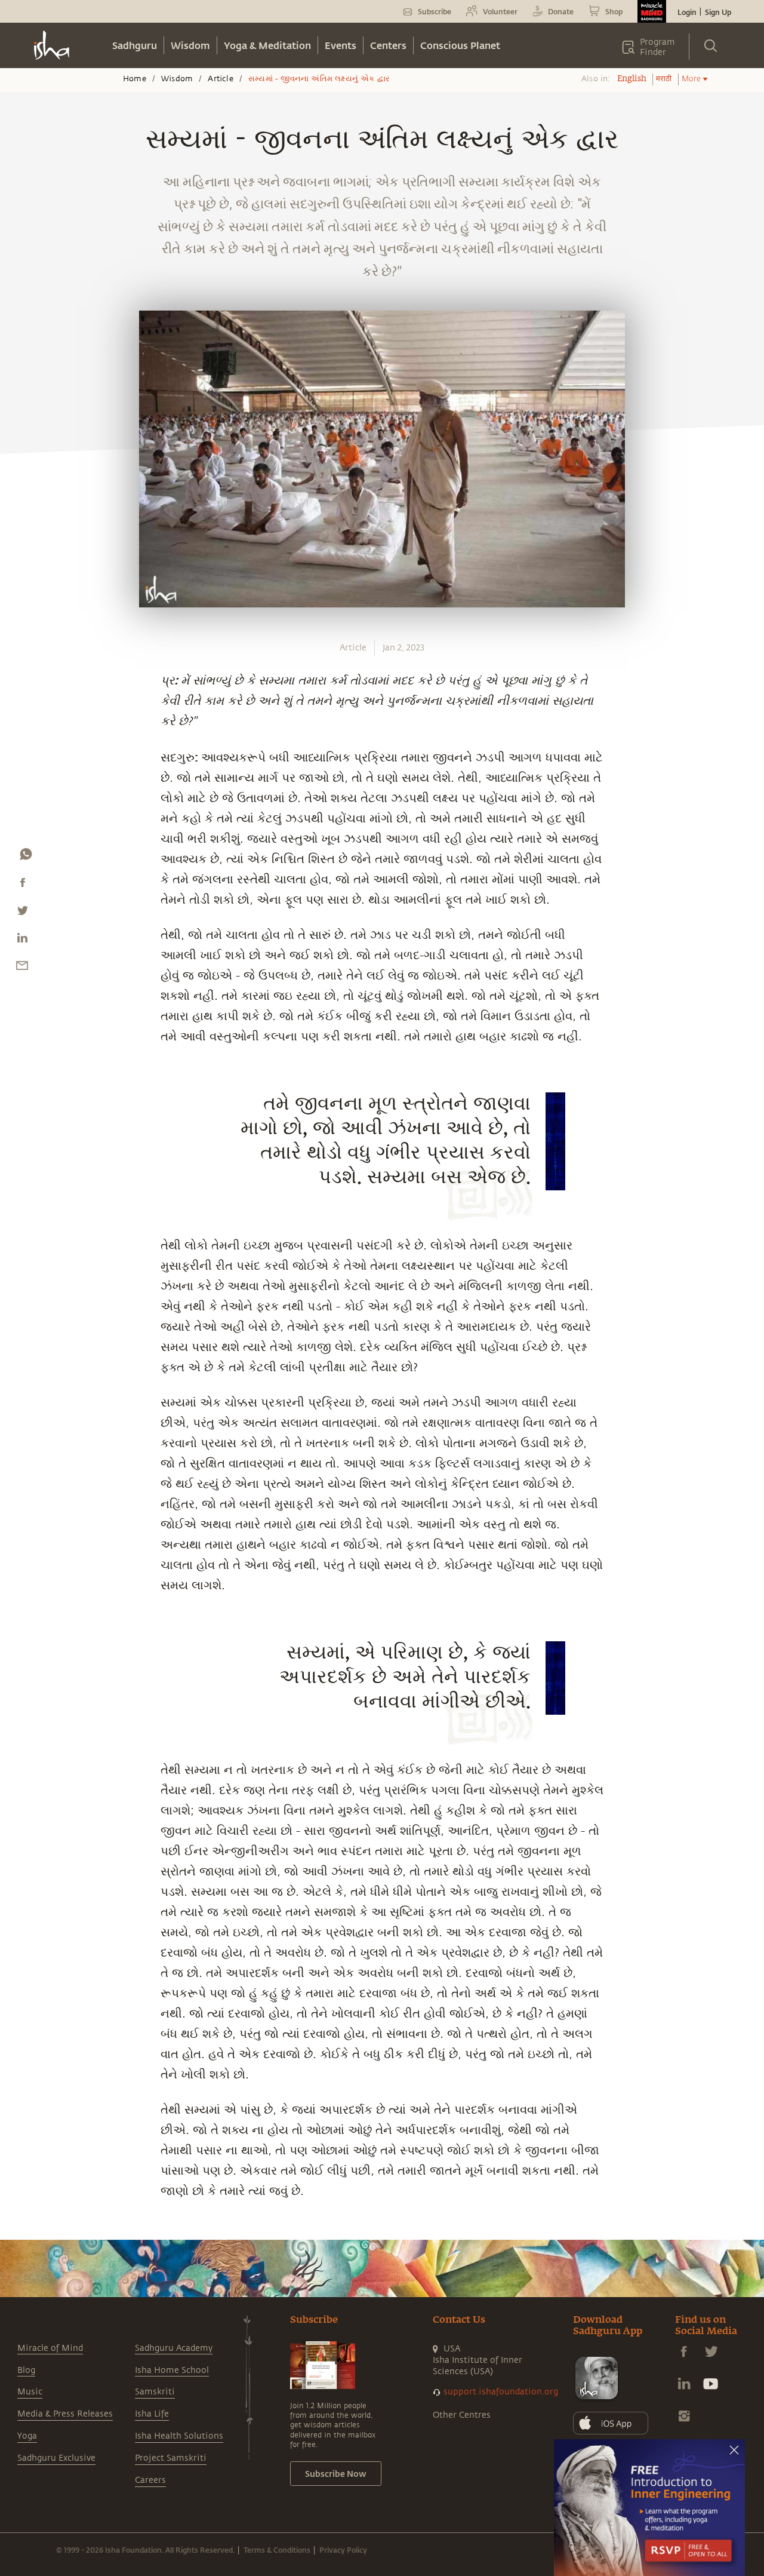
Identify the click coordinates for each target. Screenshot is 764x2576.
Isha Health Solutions (179, 2436)
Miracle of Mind (50, 2348)
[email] (22, 968)
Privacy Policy (343, 2550)
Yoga (27, 2436)
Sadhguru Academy (174, 2348)
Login (687, 12)
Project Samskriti (171, 2458)
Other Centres (462, 2415)
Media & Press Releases (65, 2414)
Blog (26, 2370)
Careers (150, 2480)
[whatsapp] (26, 857)
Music (30, 2392)
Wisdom (190, 45)
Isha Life (152, 2414)
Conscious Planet (460, 45)
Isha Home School (172, 2370)
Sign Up (718, 12)
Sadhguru (135, 45)
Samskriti (155, 2392)
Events (341, 45)
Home (135, 79)
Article (220, 79)
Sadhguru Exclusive (56, 2458)
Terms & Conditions (277, 2550)
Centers (388, 45)
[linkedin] (22, 941)
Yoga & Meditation (267, 45)
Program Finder (657, 47)
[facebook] (23, 885)
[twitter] (22, 913)
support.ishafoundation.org (501, 2392)
